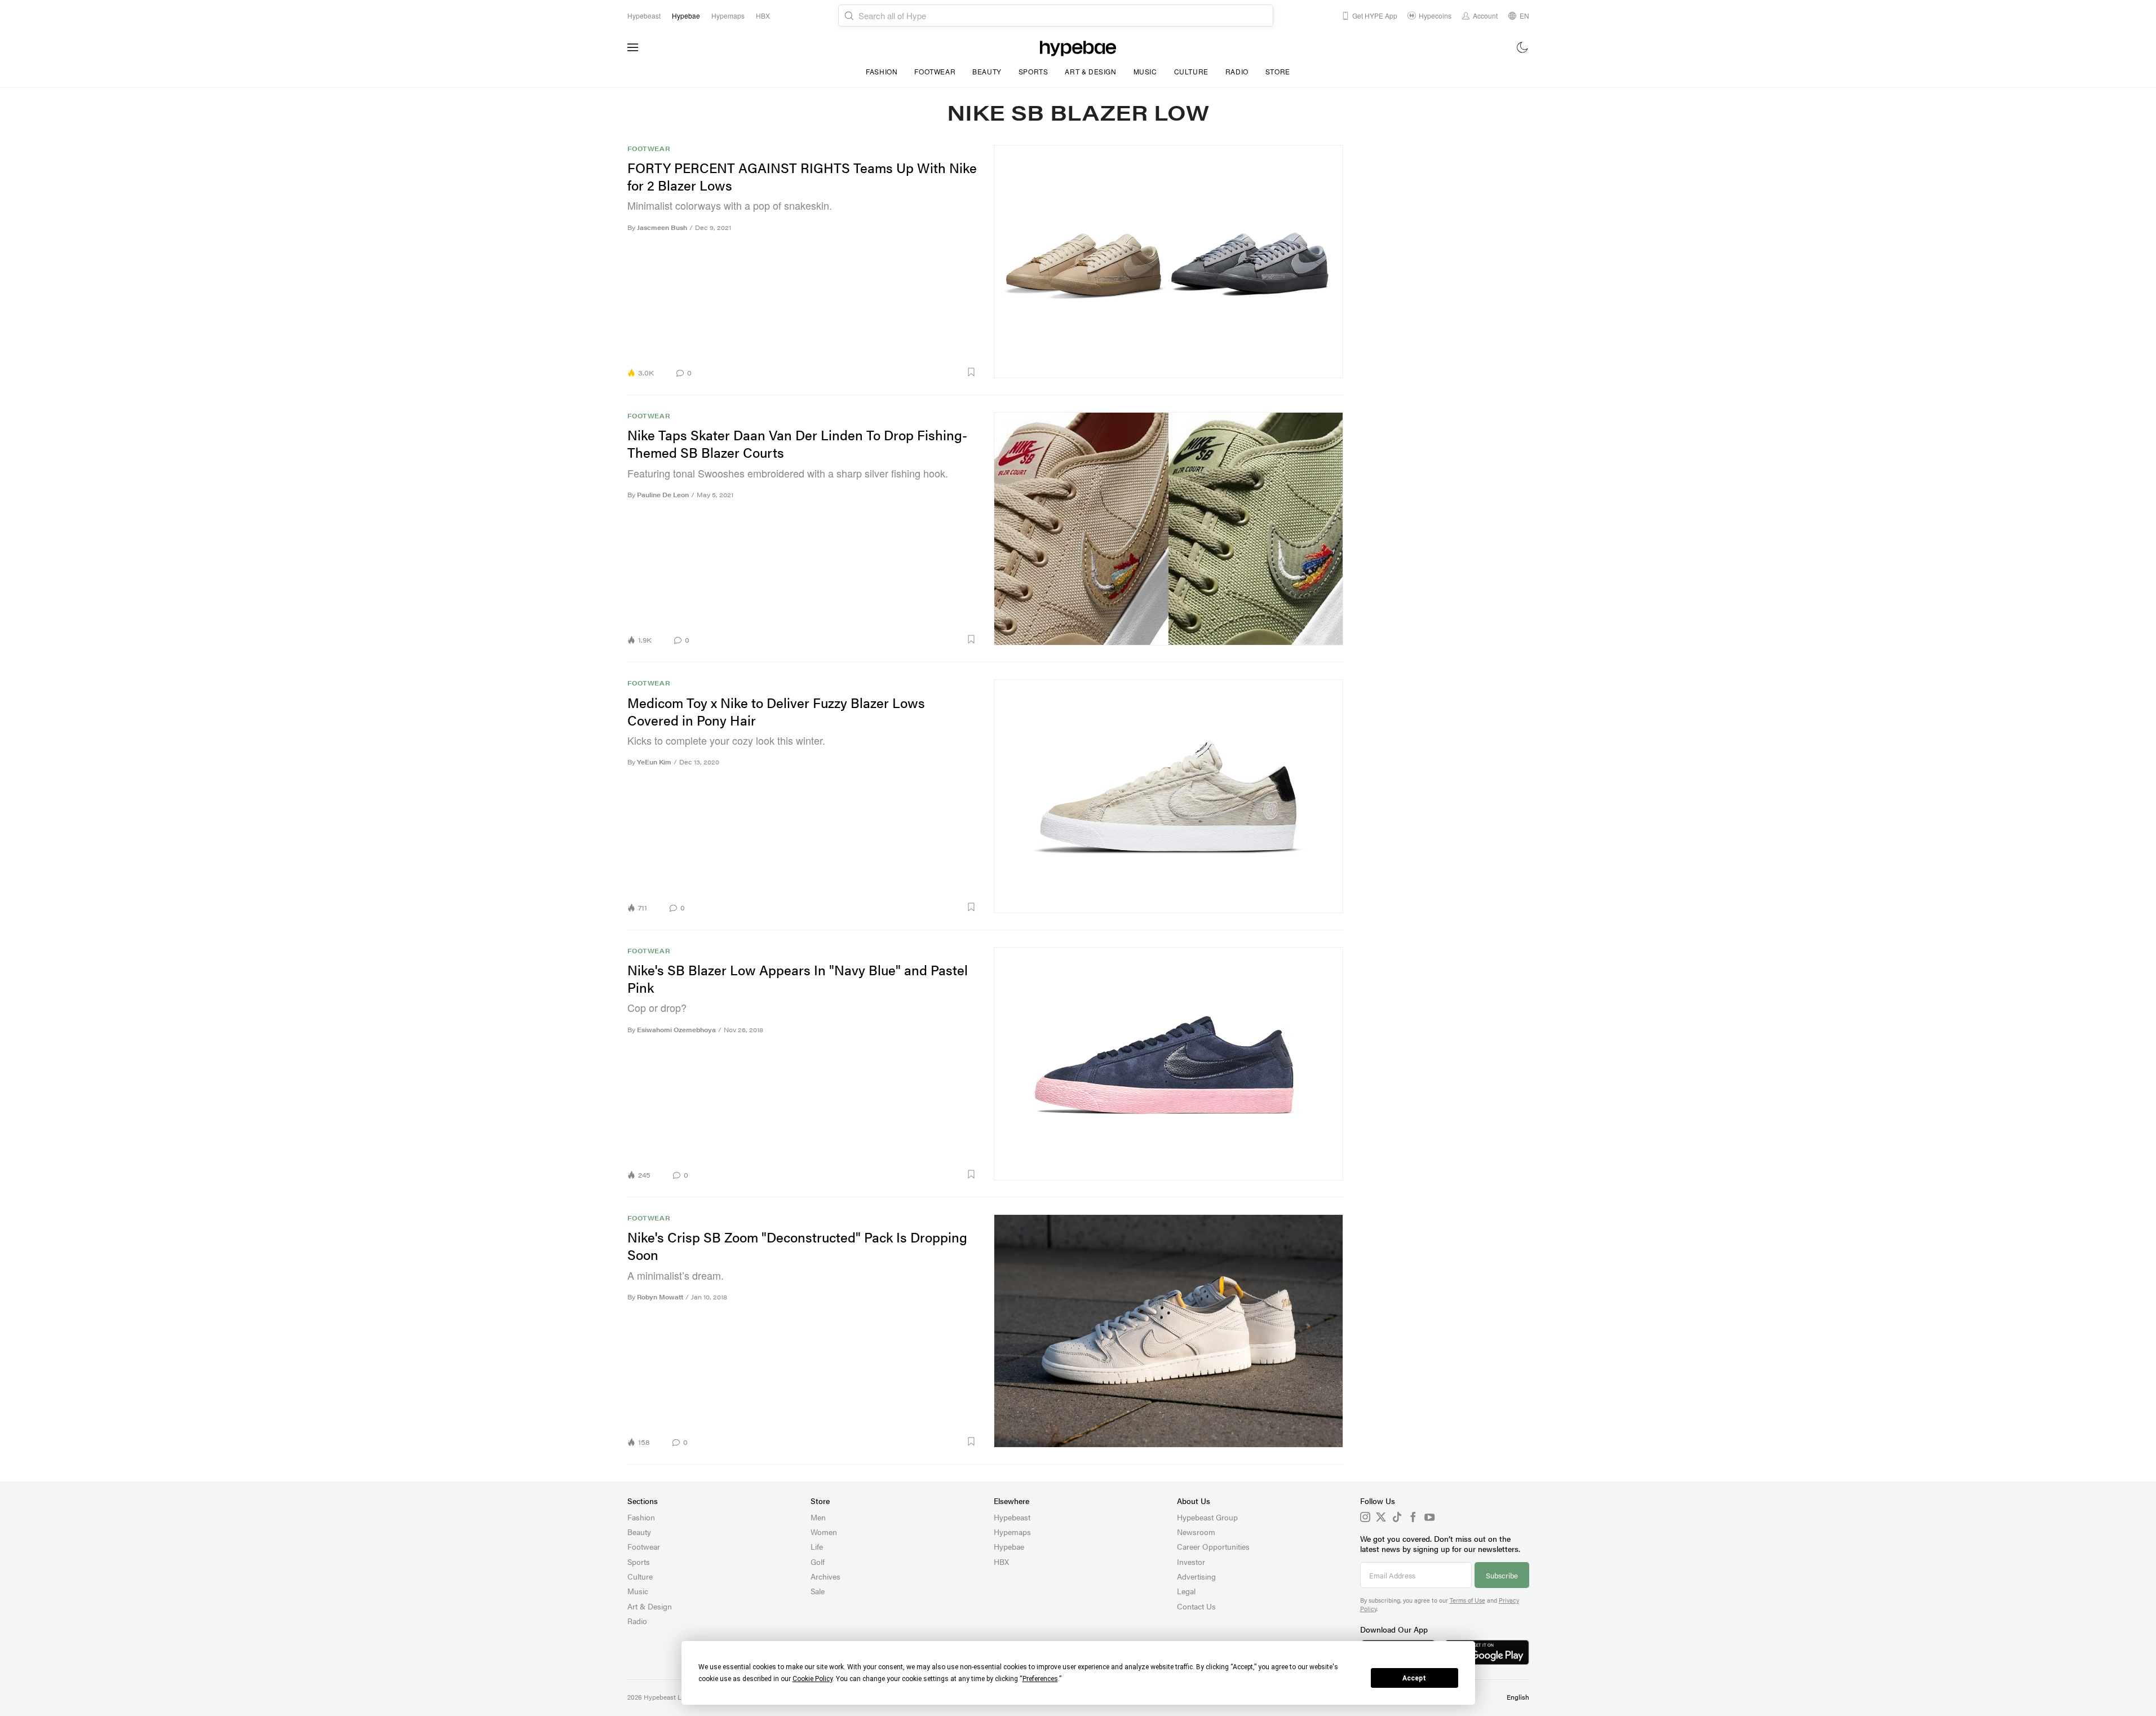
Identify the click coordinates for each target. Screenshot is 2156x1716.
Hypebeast (1012, 1517)
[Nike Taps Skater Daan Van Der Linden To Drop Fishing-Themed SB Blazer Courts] (1168, 528)
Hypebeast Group (1207, 1517)
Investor (1191, 1562)
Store (1278, 71)
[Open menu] (633, 47)
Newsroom (1196, 1532)
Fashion (882, 71)
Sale (818, 1591)
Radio (1237, 71)
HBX (1001, 1562)
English (1518, 1697)
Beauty (987, 71)
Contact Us (1196, 1606)
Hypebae (1009, 1546)
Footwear (935, 71)
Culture (1191, 71)
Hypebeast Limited (672, 1697)
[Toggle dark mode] (1523, 47)
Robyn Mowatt (660, 1297)
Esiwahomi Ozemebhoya (676, 1030)
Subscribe (1502, 1575)
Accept (1414, 1678)
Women (824, 1532)
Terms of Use (1467, 1600)
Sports (1033, 71)
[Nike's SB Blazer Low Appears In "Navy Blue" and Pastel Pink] (1168, 1063)
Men (818, 1517)
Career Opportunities (1213, 1546)
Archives (825, 1576)
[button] (838, 372)
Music (1145, 71)
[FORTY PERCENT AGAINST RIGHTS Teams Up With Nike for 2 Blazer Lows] (1168, 261)
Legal (1186, 1591)
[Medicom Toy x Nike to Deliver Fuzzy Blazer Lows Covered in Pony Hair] (1168, 796)
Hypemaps (1012, 1532)
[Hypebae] (1078, 47)
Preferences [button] (1040, 1679)
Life (817, 1546)
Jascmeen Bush (662, 227)
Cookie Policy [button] (813, 1679)
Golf (818, 1562)
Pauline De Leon (663, 495)
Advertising (1196, 1576)
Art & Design (1090, 71)
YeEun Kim (654, 762)
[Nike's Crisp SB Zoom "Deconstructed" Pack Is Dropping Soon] (1168, 1331)
